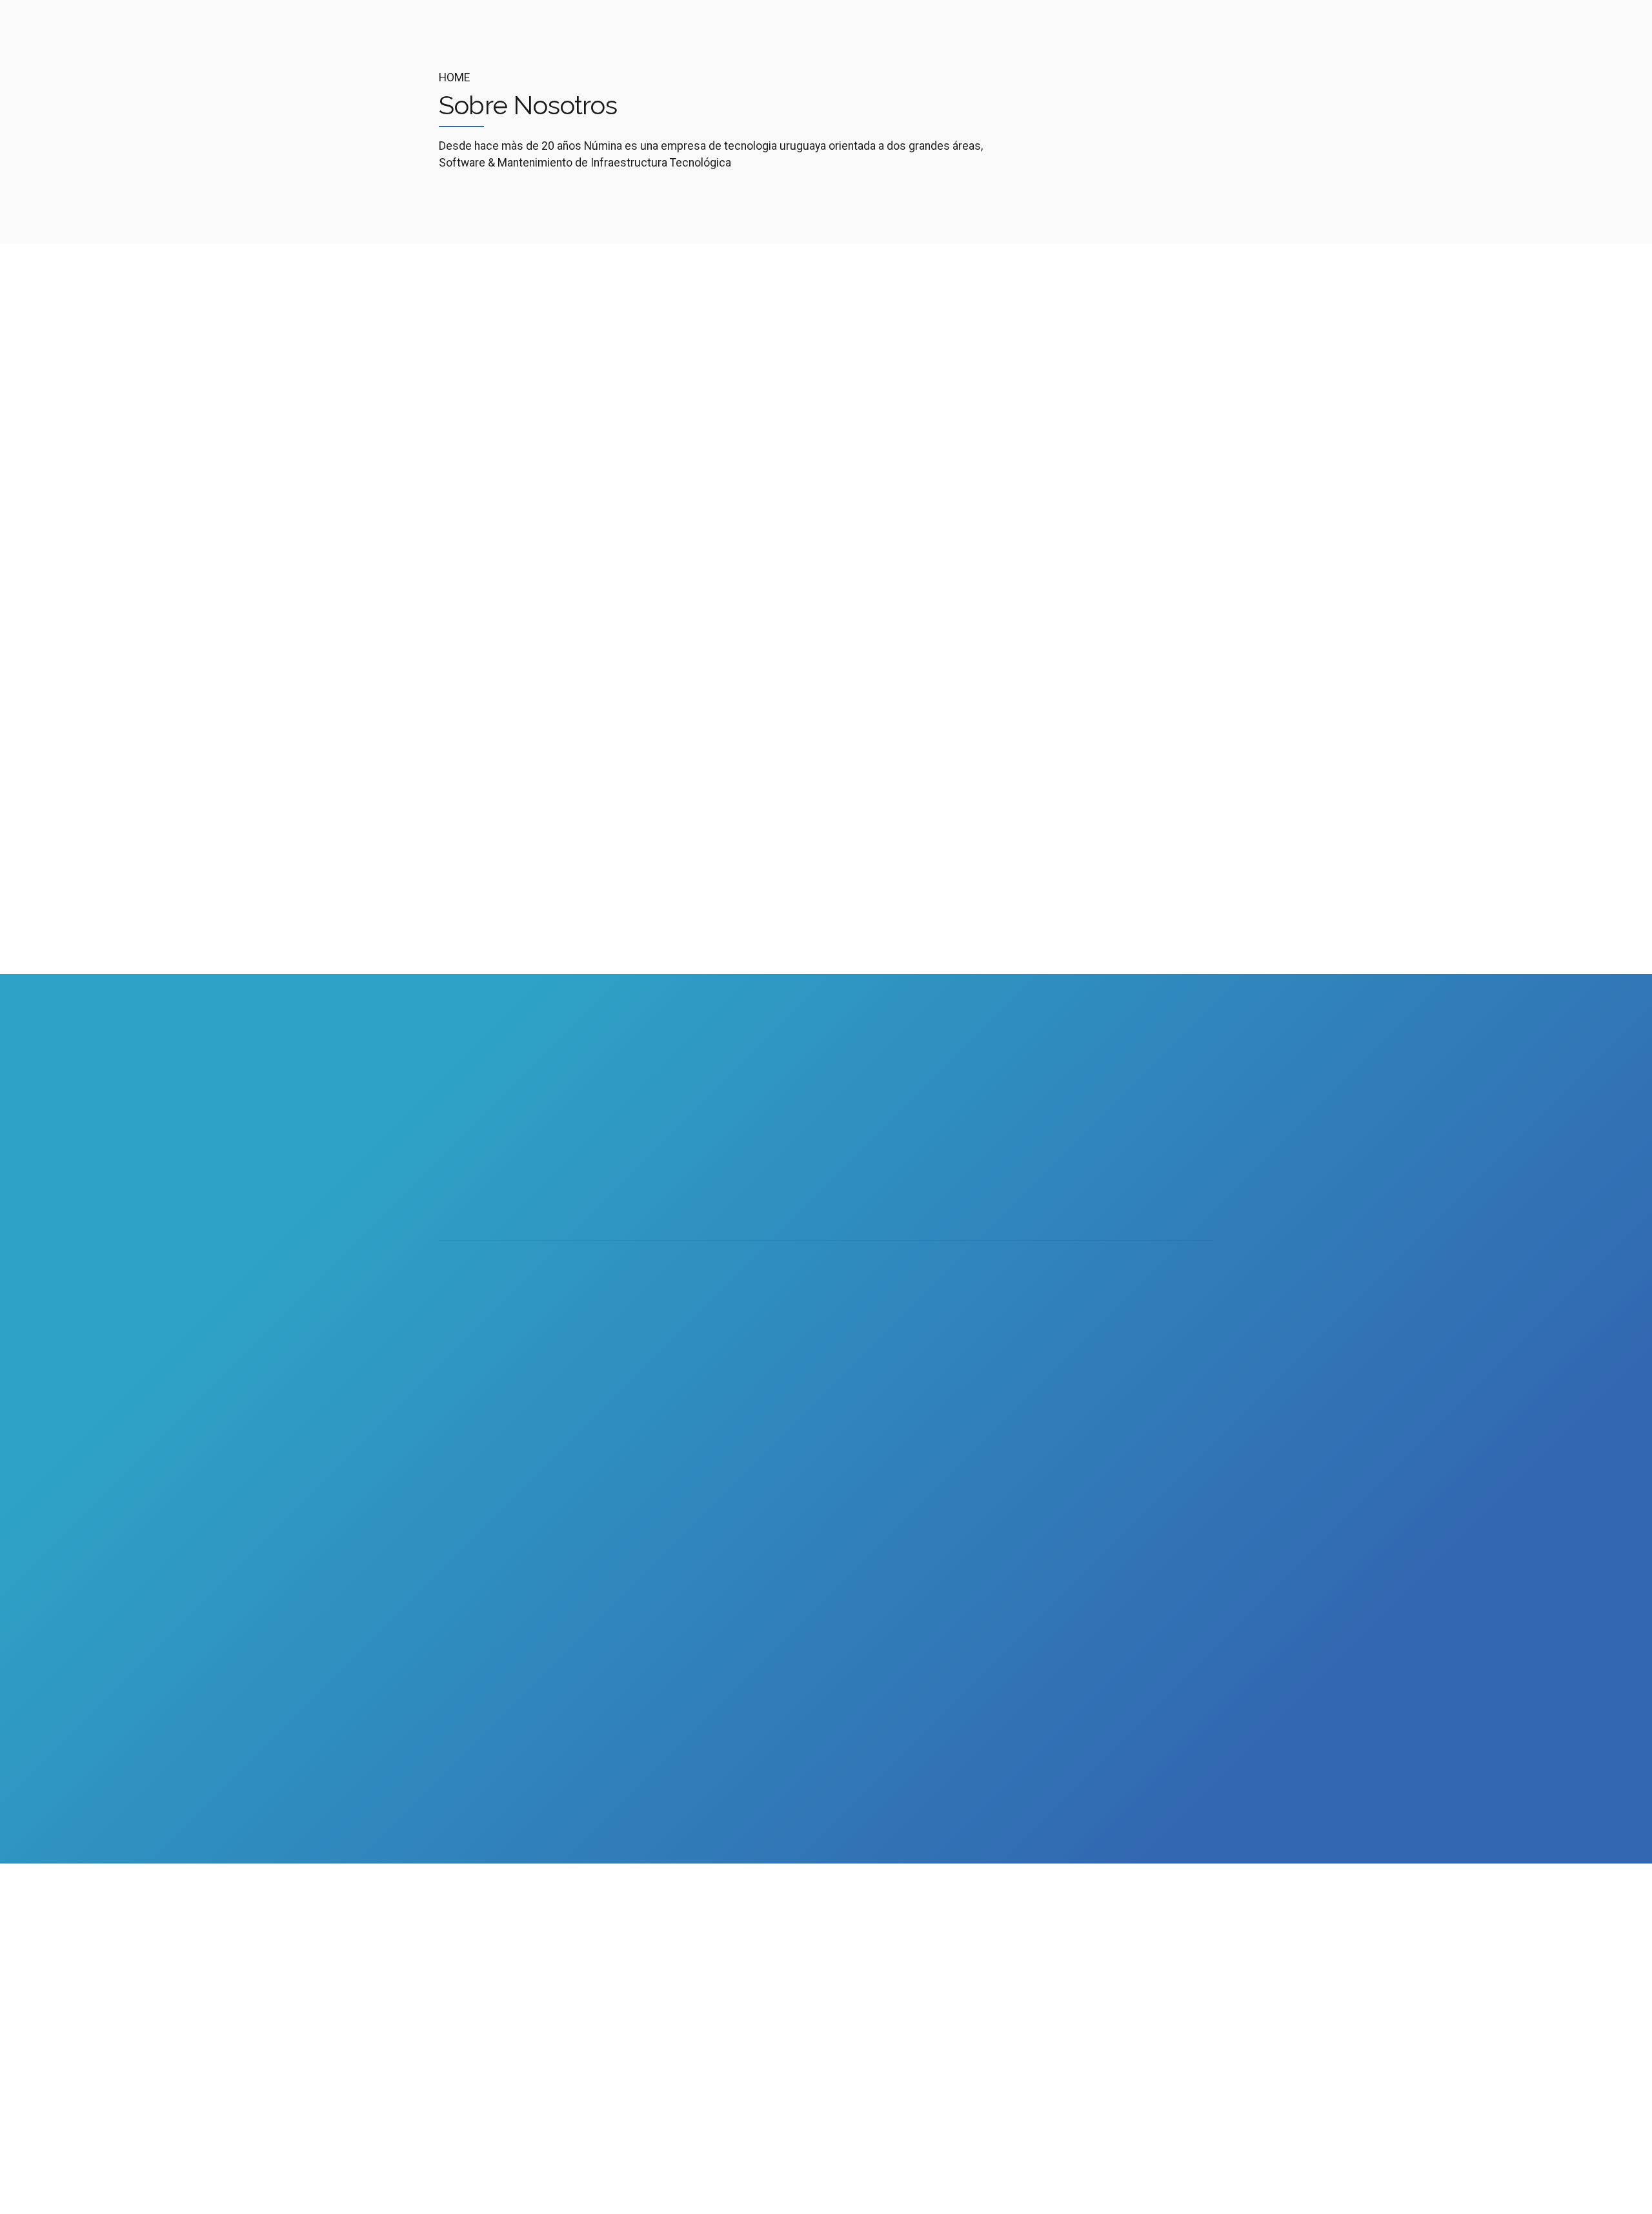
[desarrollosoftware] (743, 587)
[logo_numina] (518, 1933)
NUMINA (613, 2185)
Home (454, 77)
